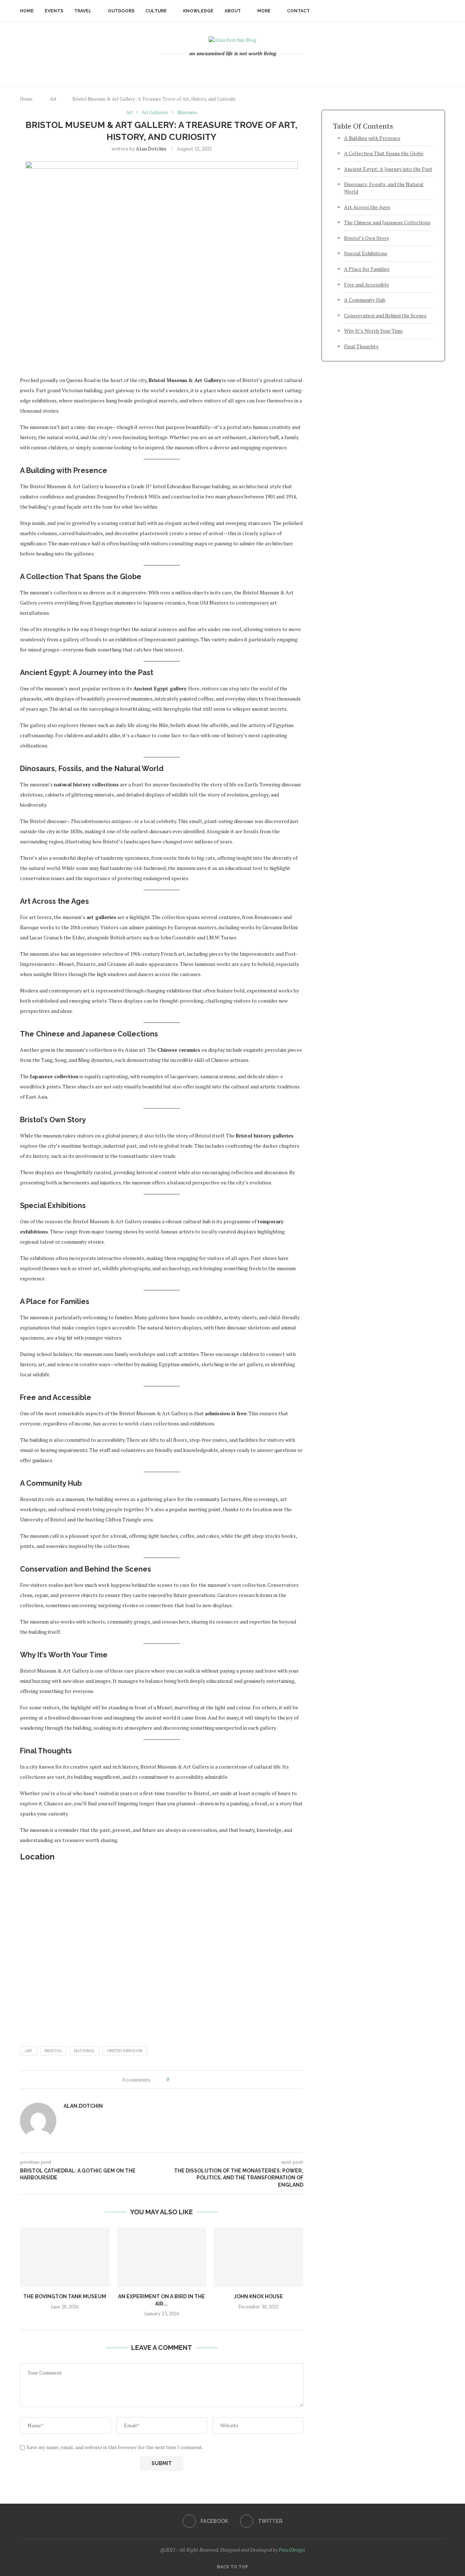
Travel (83, 11)
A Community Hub (365, 300)
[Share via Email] (201, 2080)
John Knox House (258, 2296)
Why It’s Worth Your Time (373, 331)
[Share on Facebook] (181, 2080)
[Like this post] (173, 2080)
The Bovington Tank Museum (65, 2296)
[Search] (441, 11)
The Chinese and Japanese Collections (387, 222)
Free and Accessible (367, 284)
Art (53, 99)
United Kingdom (125, 2051)
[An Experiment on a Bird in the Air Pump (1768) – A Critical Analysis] (162, 2257)
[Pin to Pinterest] (195, 2080)
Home (27, 11)
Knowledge (198, 11)
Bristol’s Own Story (367, 238)
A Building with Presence (372, 138)
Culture (156, 11)
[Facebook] (228, 69)
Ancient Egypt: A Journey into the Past (388, 169)
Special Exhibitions (366, 253)
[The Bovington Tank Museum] (65, 2257)
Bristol (53, 2051)
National (84, 2051)
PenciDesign (292, 2550)
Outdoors (121, 11)
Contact (298, 11)
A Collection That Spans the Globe (384, 153)
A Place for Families (367, 269)
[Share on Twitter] (188, 2080)
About (233, 11)
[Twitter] (237, 69)
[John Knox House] (258, 2257)
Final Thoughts (361, 346)
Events (54, 11)
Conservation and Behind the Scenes (385, 315)
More (264, 11)
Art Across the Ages (367, 207)
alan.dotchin (151, 149)
